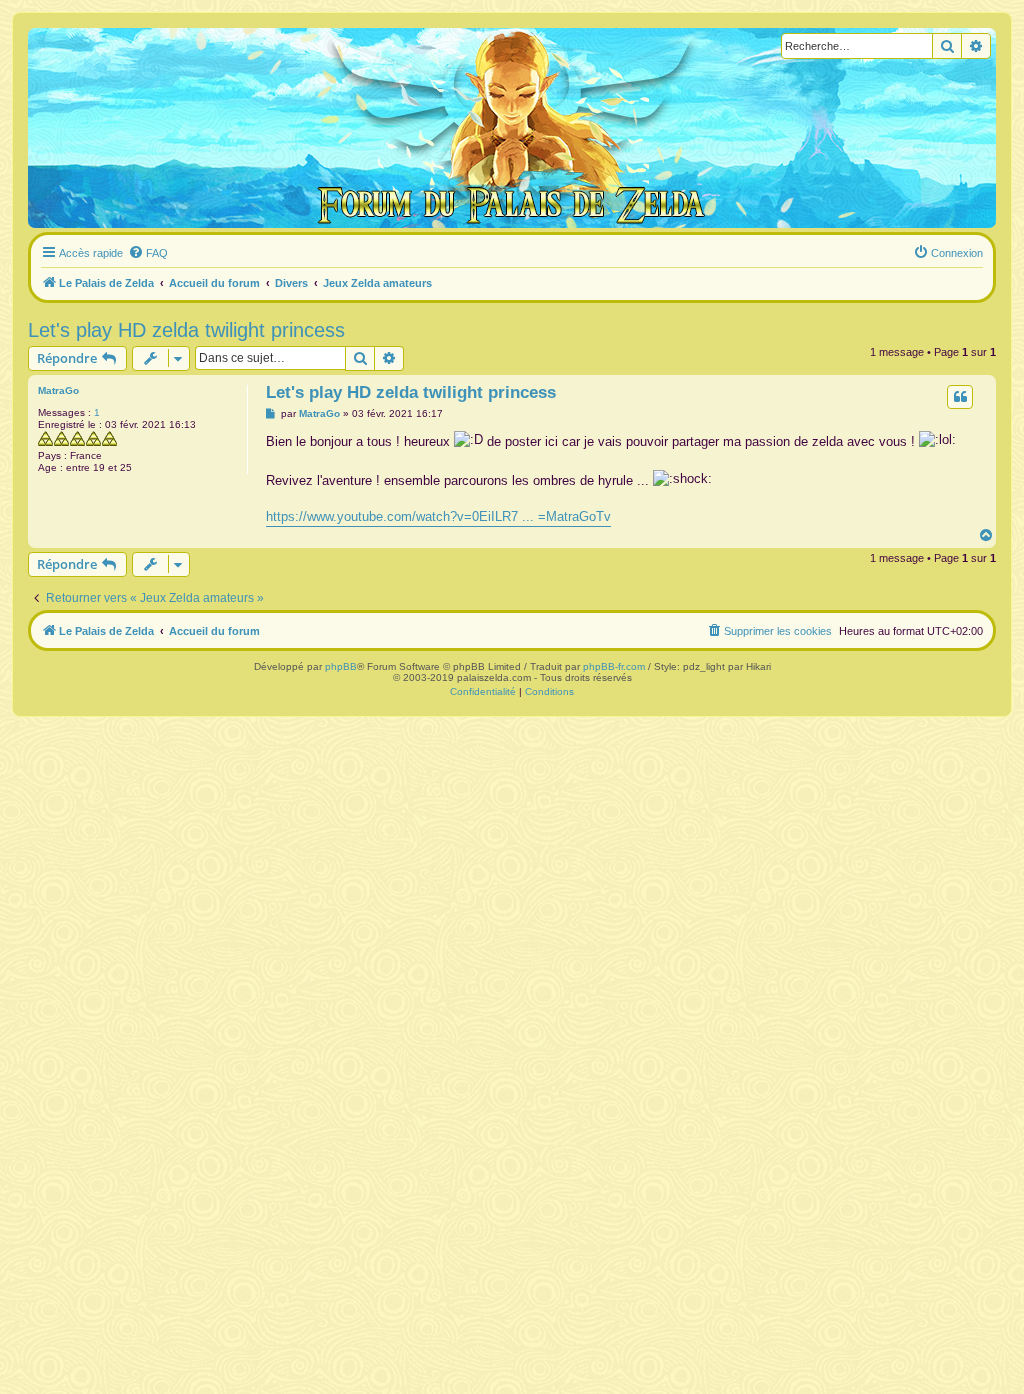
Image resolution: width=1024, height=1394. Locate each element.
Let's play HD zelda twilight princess (186, 330)
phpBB (341, 666)
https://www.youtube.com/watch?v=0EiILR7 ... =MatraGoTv (438, 516)
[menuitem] (148, 253)
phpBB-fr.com (614, 666)
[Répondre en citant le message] (960, 397)
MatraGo (58, 390)
